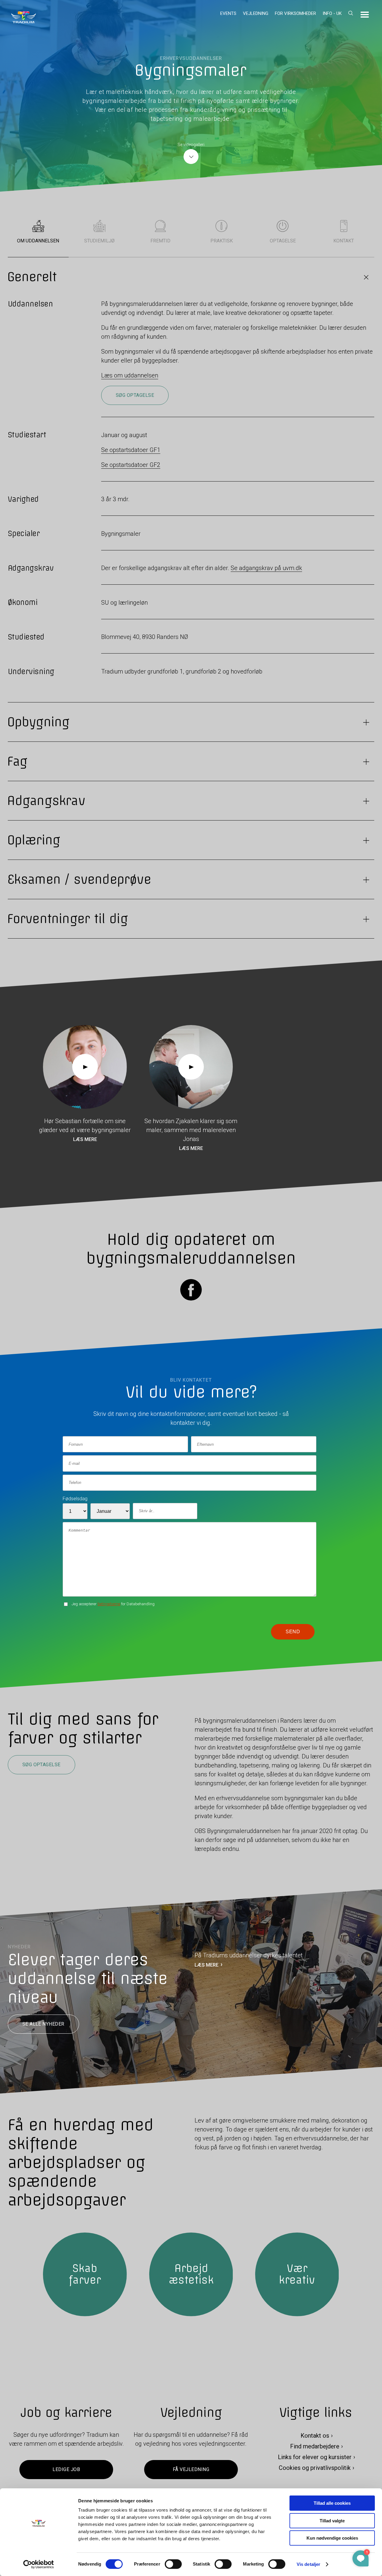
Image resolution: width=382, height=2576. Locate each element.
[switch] (173, 2564)
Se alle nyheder (43, 2024)
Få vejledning (191, 2469)
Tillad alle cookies (332, 2503)
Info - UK (332, 13)
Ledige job (66, 2469)
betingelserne (109, 1604)
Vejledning (256, 13)
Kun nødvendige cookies (332, 2538)
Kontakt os (315, 2436)
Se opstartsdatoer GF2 (131, 465)
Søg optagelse (135, 395)
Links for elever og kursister (315, 2457)
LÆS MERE (207, 1965)
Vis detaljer (308, 2564)
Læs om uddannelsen (130, 375)
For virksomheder (295, 13)
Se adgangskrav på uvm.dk (266, 568)
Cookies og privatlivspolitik (315, 2468)
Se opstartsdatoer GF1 (131, 450)
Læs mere (85, 1140)
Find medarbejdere (315, 2446)
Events (228, 13)
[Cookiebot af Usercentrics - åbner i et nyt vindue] (39, 2564)
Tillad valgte (332, 2521)
